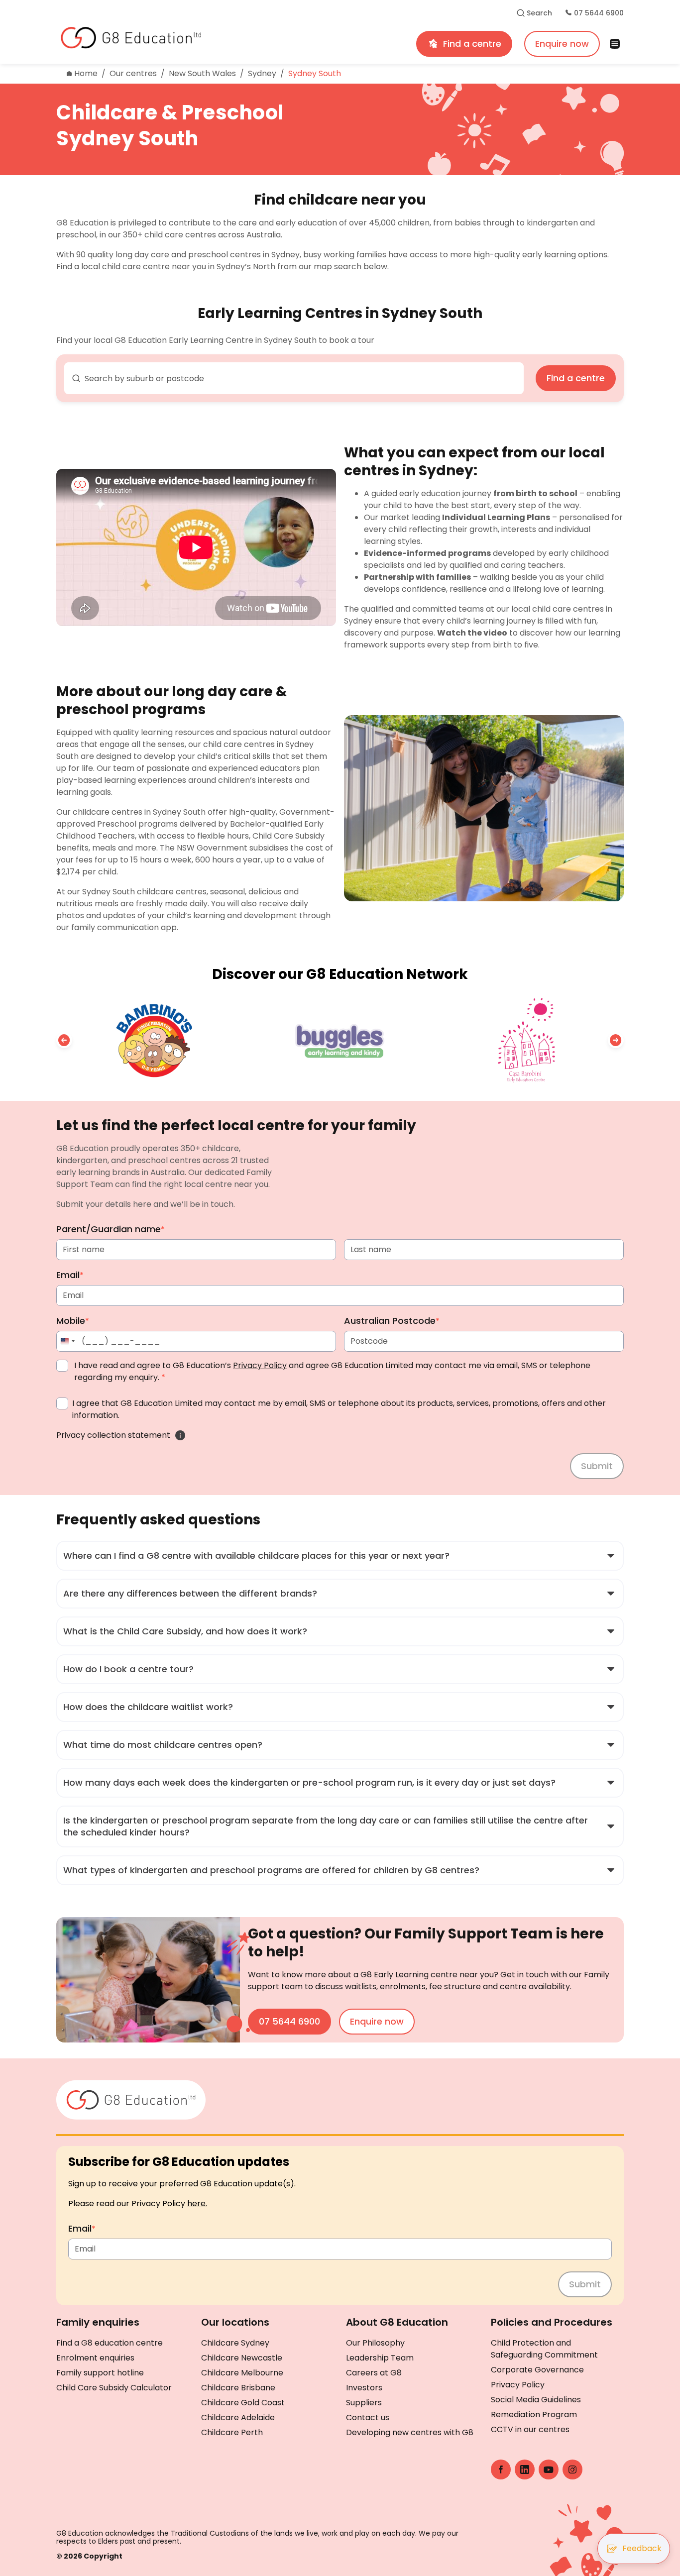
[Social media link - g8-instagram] (572, 2469)
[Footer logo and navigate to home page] (131, 2098)
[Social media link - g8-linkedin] (525, 2469)
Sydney (262, 73)
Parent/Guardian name (111, 1229)
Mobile (73, 1321)
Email (70, 1275)
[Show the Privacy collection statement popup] (180, 1435)
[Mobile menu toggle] (618, 44)
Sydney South (315, 73)
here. (197, 2203)
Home (86, 73)
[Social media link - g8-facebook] (501, 2469)
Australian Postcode (392, 1321)
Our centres (133, 73)
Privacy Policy (260, 1365)
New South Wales (202, 73)
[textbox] (300, 379)
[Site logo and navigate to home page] (184, 38)
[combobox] (294, 378)
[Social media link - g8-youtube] (549, 2469)
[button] (64, 1040)
